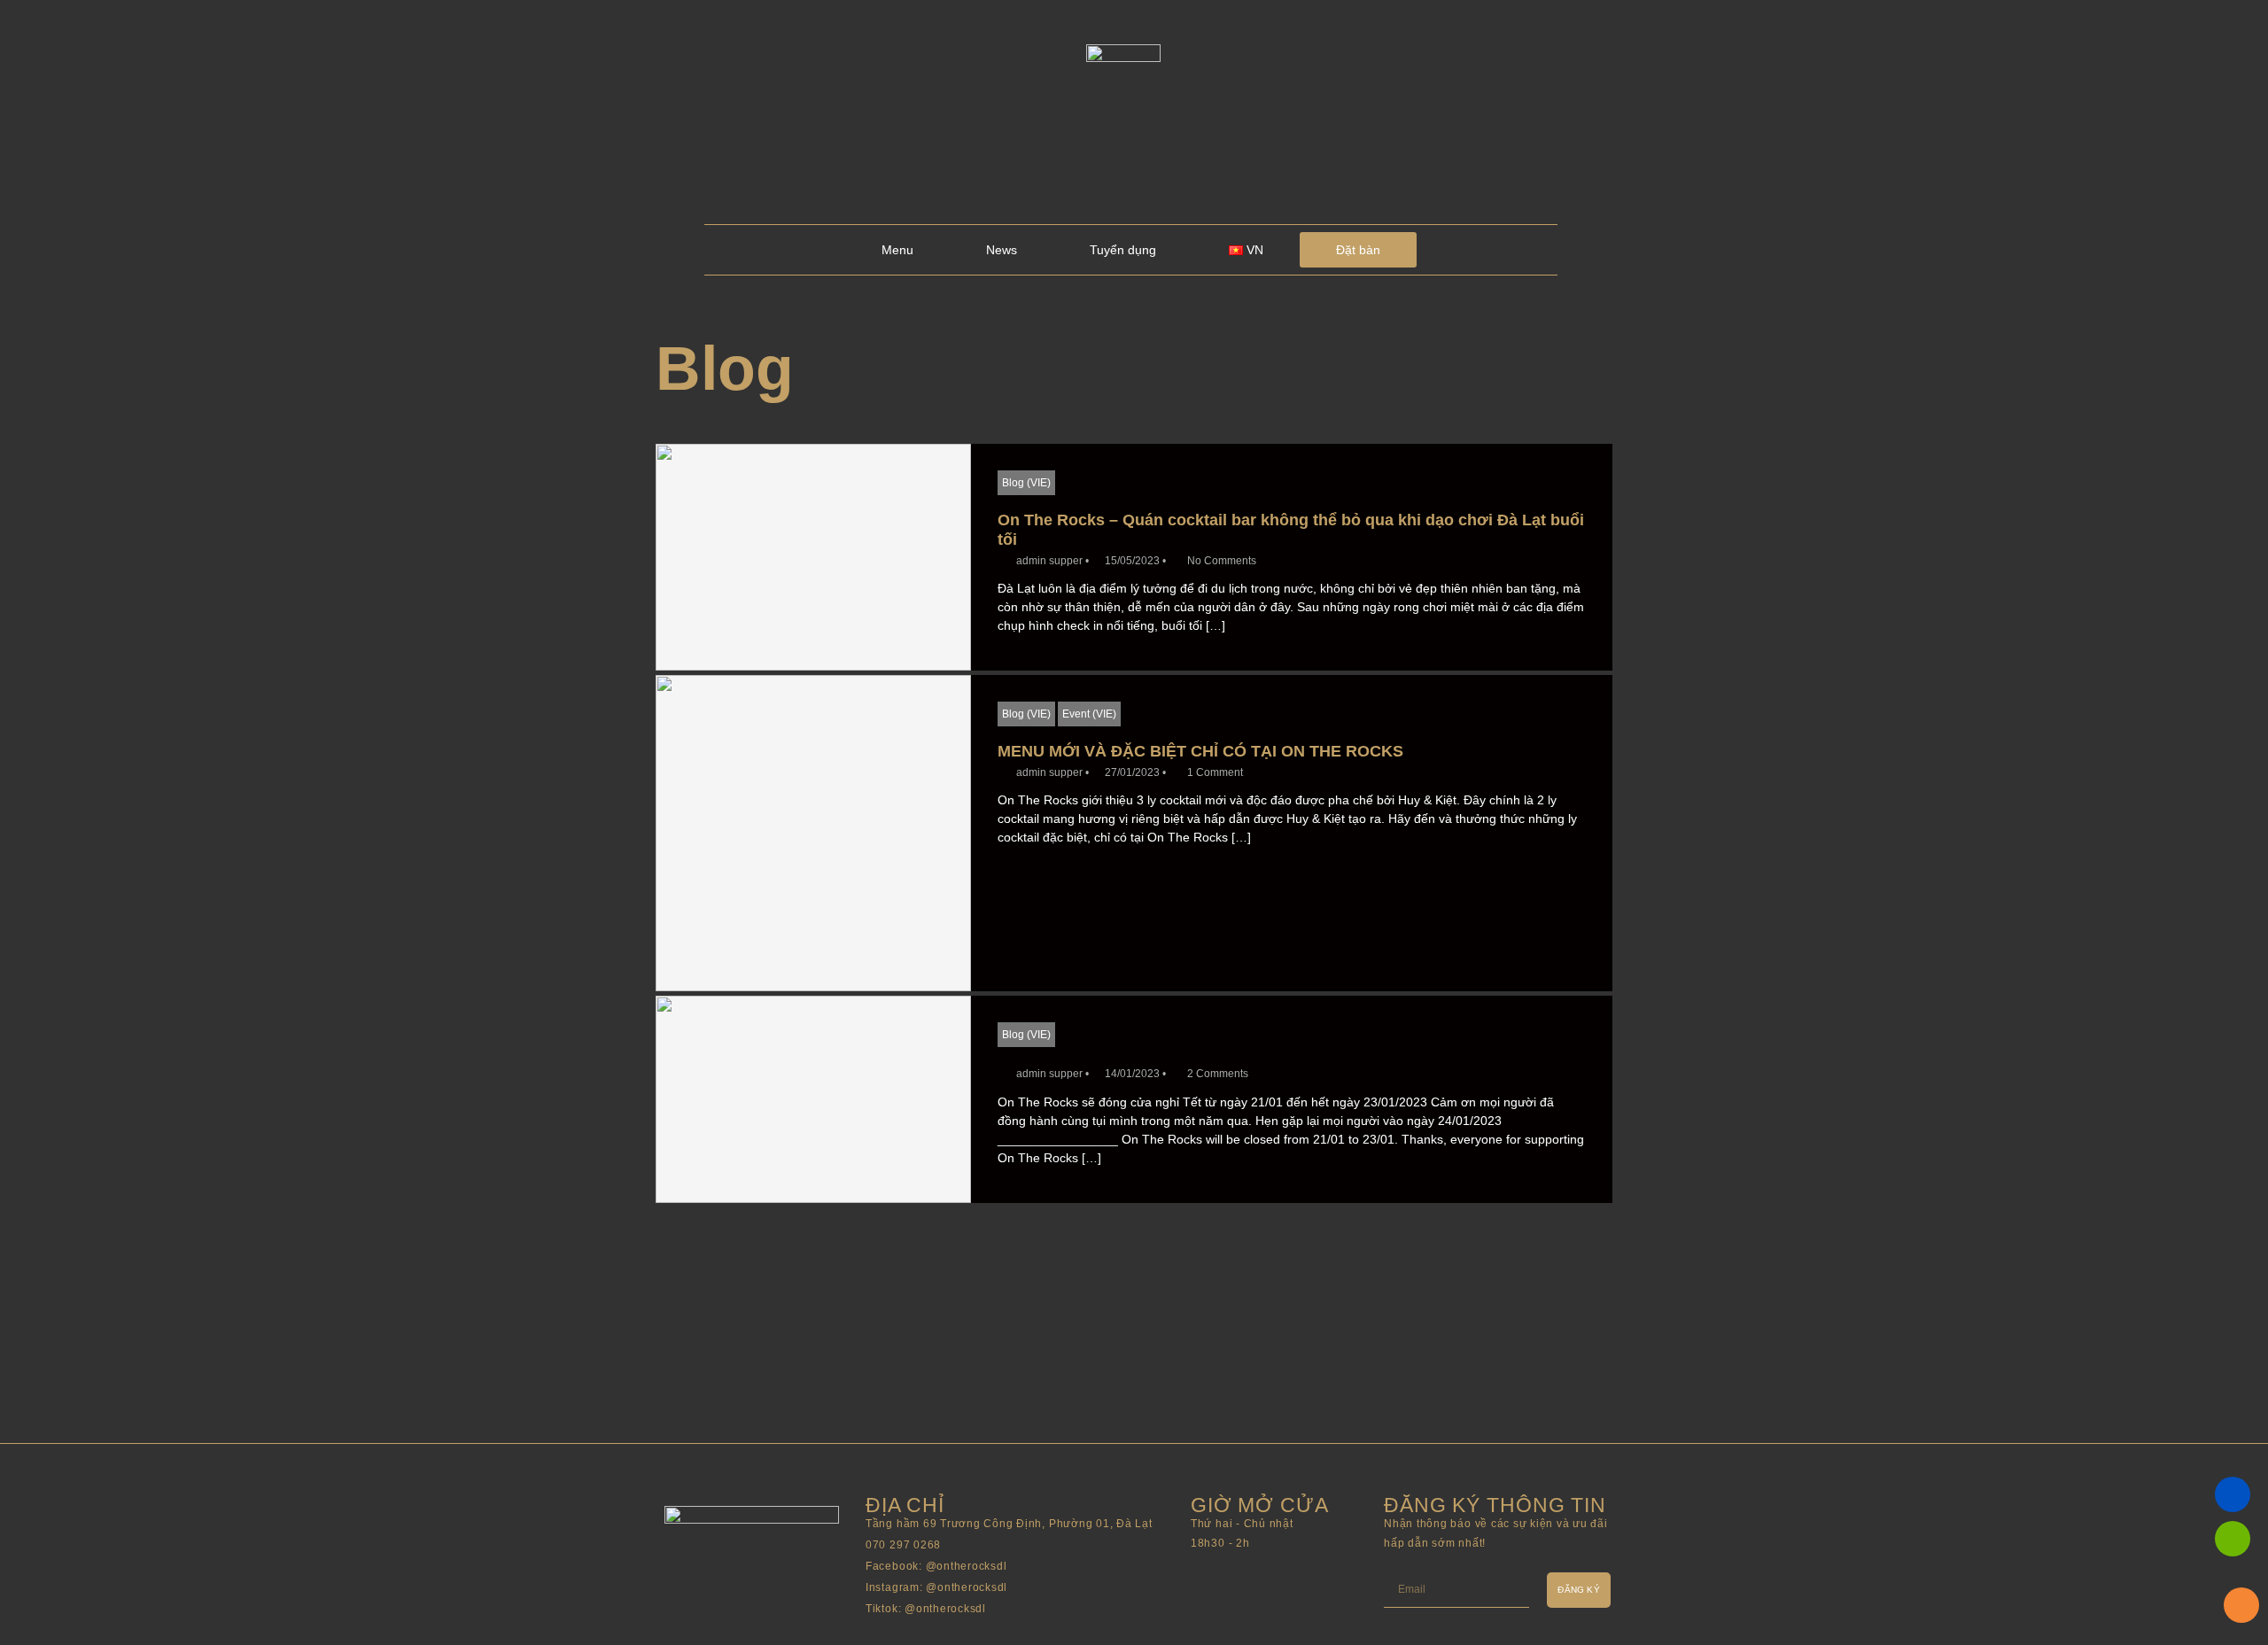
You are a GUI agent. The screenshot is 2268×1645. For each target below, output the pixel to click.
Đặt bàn (1358, 250)
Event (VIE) (1089, 714)
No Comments (1222, 561)
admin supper (1049, 561)
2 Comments (1218, 1074)
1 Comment (1215, 772)
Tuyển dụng (1123, 250)
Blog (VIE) (1026, 483)
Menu (897, 250)
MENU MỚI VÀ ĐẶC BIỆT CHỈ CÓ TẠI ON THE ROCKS (1200, 751)
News (1002, 250)
